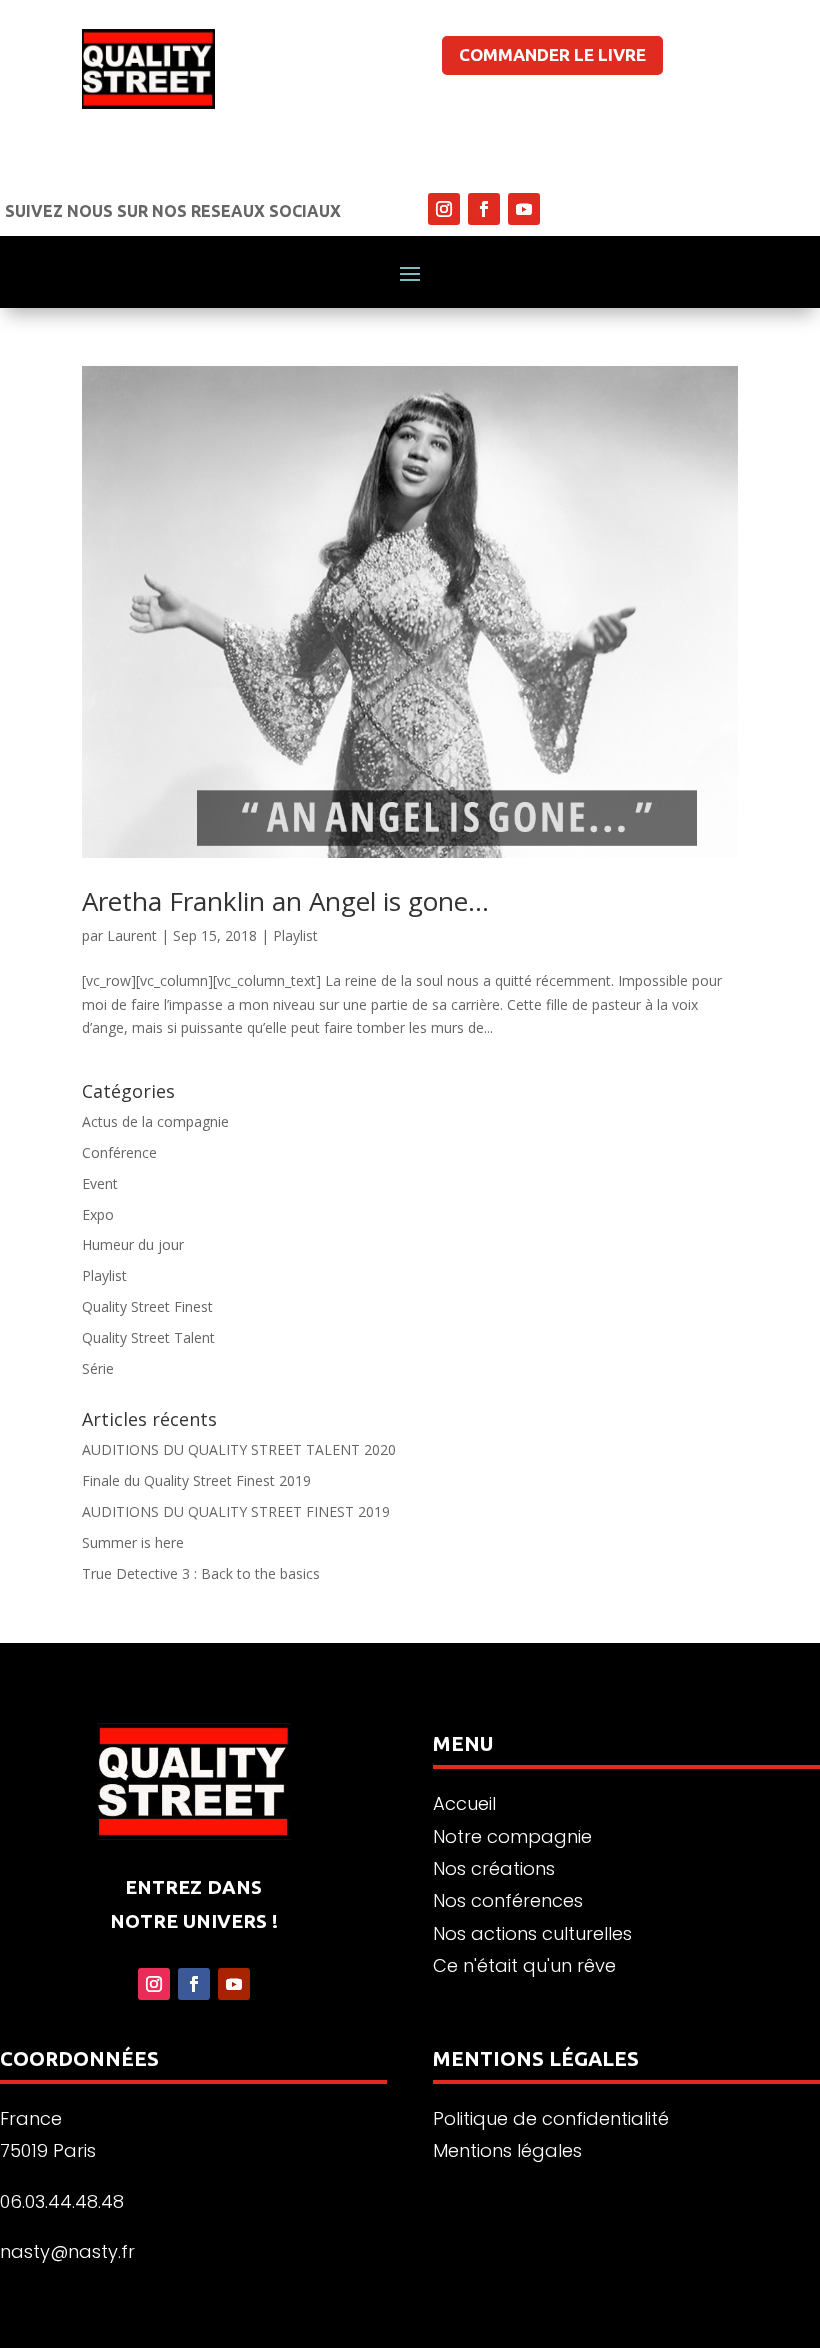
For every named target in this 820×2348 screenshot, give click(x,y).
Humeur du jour (133, 1244)
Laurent (132, 935)
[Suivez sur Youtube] (524, 209)
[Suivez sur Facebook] (484, 209)
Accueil (464, 1803)
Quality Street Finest (147, 1306)
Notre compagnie (512, 1836)
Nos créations (494, 1868)
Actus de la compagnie (155, 1121)
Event (100, 1183)
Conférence (119, 1152)
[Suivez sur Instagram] (444, 209)
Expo (98, 1214)
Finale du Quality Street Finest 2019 (196, 1480)
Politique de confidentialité (551, 2118)
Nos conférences (508, 1900)
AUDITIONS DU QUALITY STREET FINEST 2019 (236, 1511)
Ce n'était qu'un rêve (524, 1965)
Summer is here (133, 1542)
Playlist (295, 935)
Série (98, 1368)
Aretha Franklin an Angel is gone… (285, 901)
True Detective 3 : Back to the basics (201, 1573)
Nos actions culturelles (532, 1933)
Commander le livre (552, 54)
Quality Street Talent (148, 1337)
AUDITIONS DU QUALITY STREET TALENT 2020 (239, 1449)
